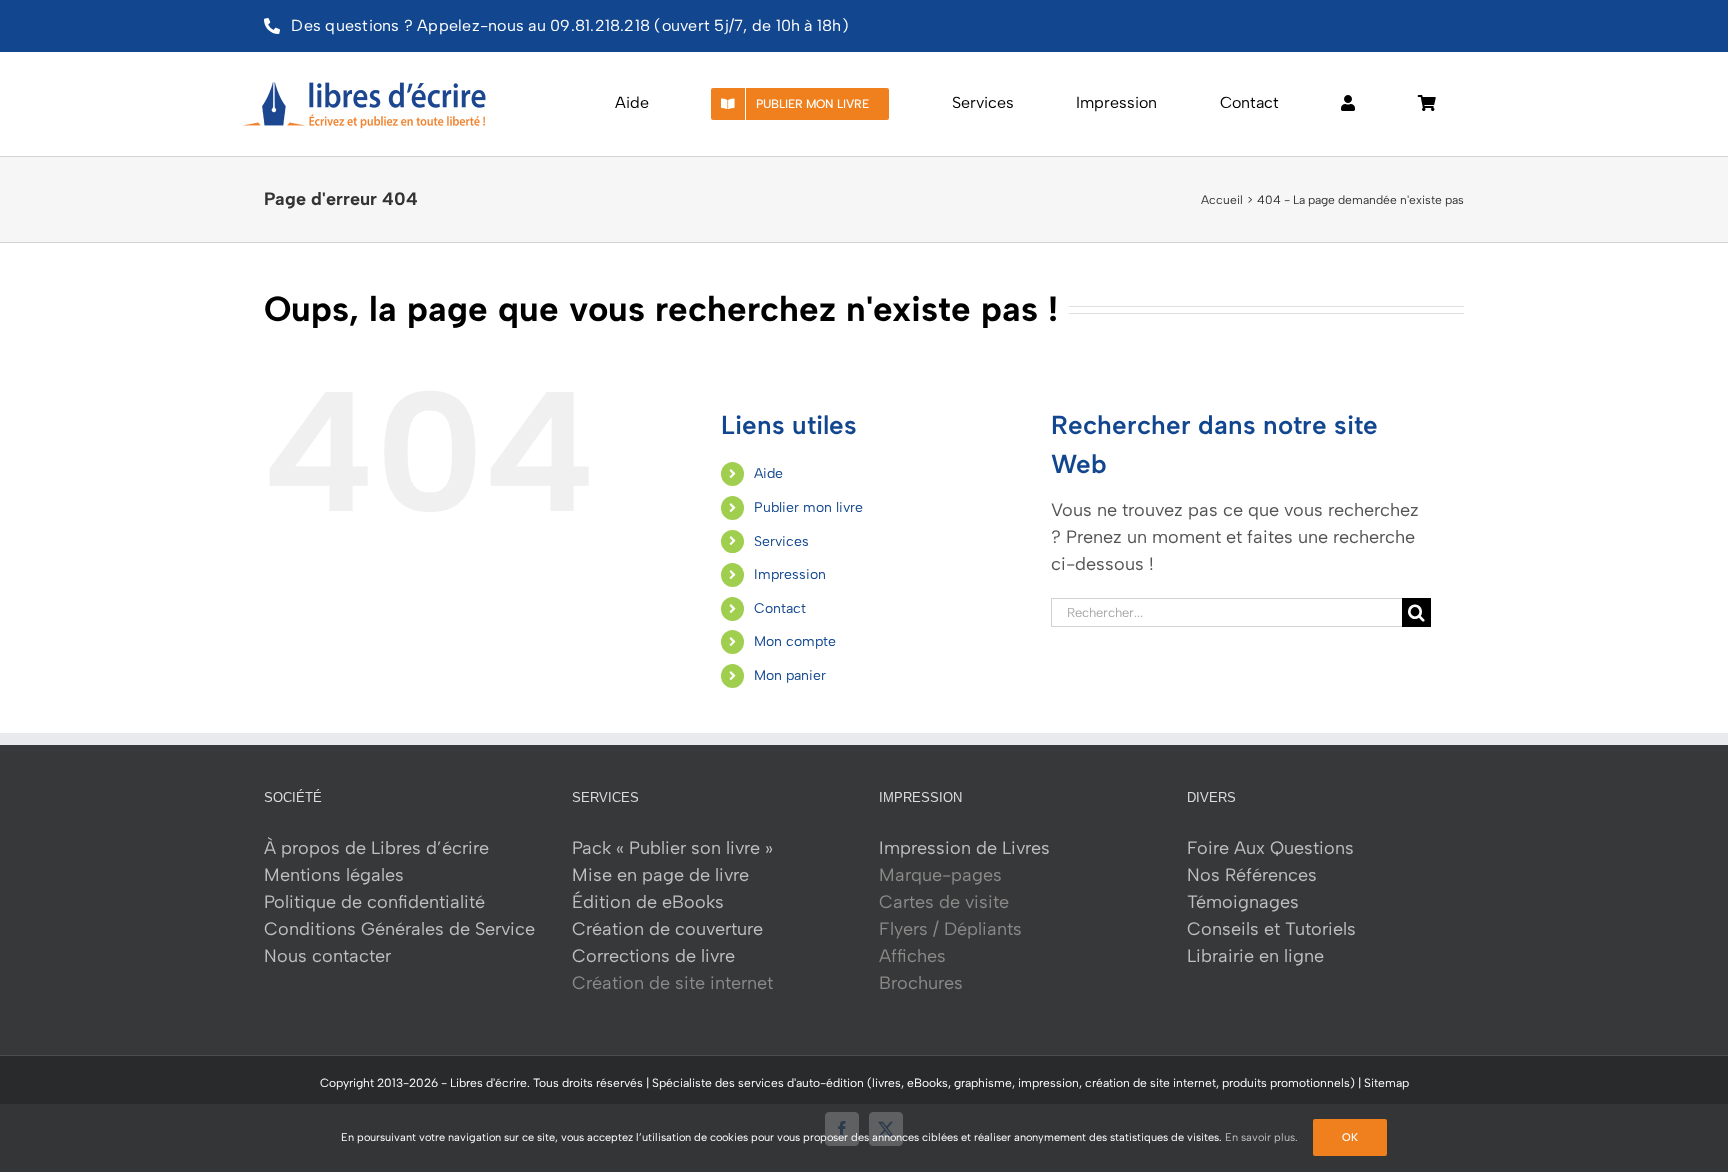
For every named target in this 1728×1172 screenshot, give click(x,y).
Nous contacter (327, 956)
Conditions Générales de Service (399, 929)
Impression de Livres (964, 848)
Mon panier (790, 675)
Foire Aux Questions (1270, 848)
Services (781, 541)
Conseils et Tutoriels (1271, 929)
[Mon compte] (1348, 104)
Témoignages (1243, 902)
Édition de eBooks (648, 902)
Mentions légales (334, 875)
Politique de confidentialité (374, 902)
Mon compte (795, 641)
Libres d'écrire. (490, 1083)
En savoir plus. (1261, 1137)
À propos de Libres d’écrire (376, 848)
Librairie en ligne (1255, 956)
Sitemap (1386, 1083)
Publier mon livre (808, 507)
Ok (1350, 1137)
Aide (768, 473)
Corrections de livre (653, 956)
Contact (780, 608)
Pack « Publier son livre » (672, 848)
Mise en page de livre (660, 875)
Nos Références (1252, 875)
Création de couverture (667, 929)
